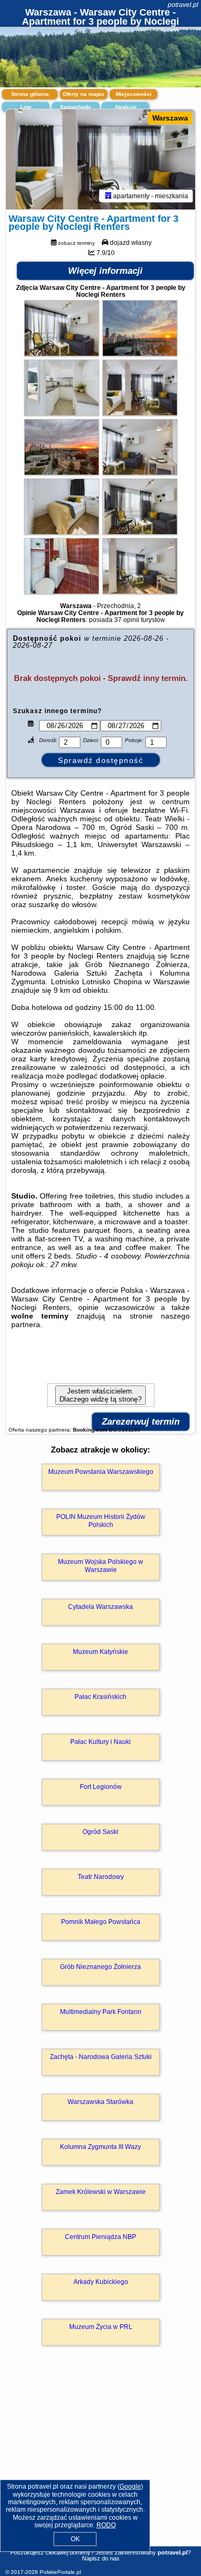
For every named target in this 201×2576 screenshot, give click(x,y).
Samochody (76, 107)
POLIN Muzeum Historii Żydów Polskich (101, 1521)
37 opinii (127, 620)
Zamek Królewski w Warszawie (101, 2192)
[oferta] (108, 196)
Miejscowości (134, 94)
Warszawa (170, 118)
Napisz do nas (101, 2558)
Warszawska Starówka (100, 2102)
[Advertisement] (100, 2461)
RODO (106, 2525)
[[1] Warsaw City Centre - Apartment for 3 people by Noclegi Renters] (100, 160)
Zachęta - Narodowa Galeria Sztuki (101, 2057)
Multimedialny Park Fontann (101, 2012)
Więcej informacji (105, 271)
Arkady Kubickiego (101, 2282)
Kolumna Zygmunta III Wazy (100, 2147)
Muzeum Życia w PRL (101, 2327)
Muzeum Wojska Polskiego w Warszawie (100, 1566)
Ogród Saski (100, 1832)
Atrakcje (126, 107)
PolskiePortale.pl (60, 2572)
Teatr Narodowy (101, 1877)
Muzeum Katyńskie (100, 1652)
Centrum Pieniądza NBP (100, 2237)
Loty (26, 107)
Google (130, 2487)
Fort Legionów (101, 1787)
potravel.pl (183, 5)
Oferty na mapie (84, 94)
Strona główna (30, 94)
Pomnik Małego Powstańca (101, 1922)
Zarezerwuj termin (141, 1422)
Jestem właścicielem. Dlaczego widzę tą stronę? (100, 1395)
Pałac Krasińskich (100, 1697)
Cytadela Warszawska (100, 1607)
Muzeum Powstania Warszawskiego (101, 1472)
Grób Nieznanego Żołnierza (100, 1967)
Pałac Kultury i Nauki (100, 1742)
